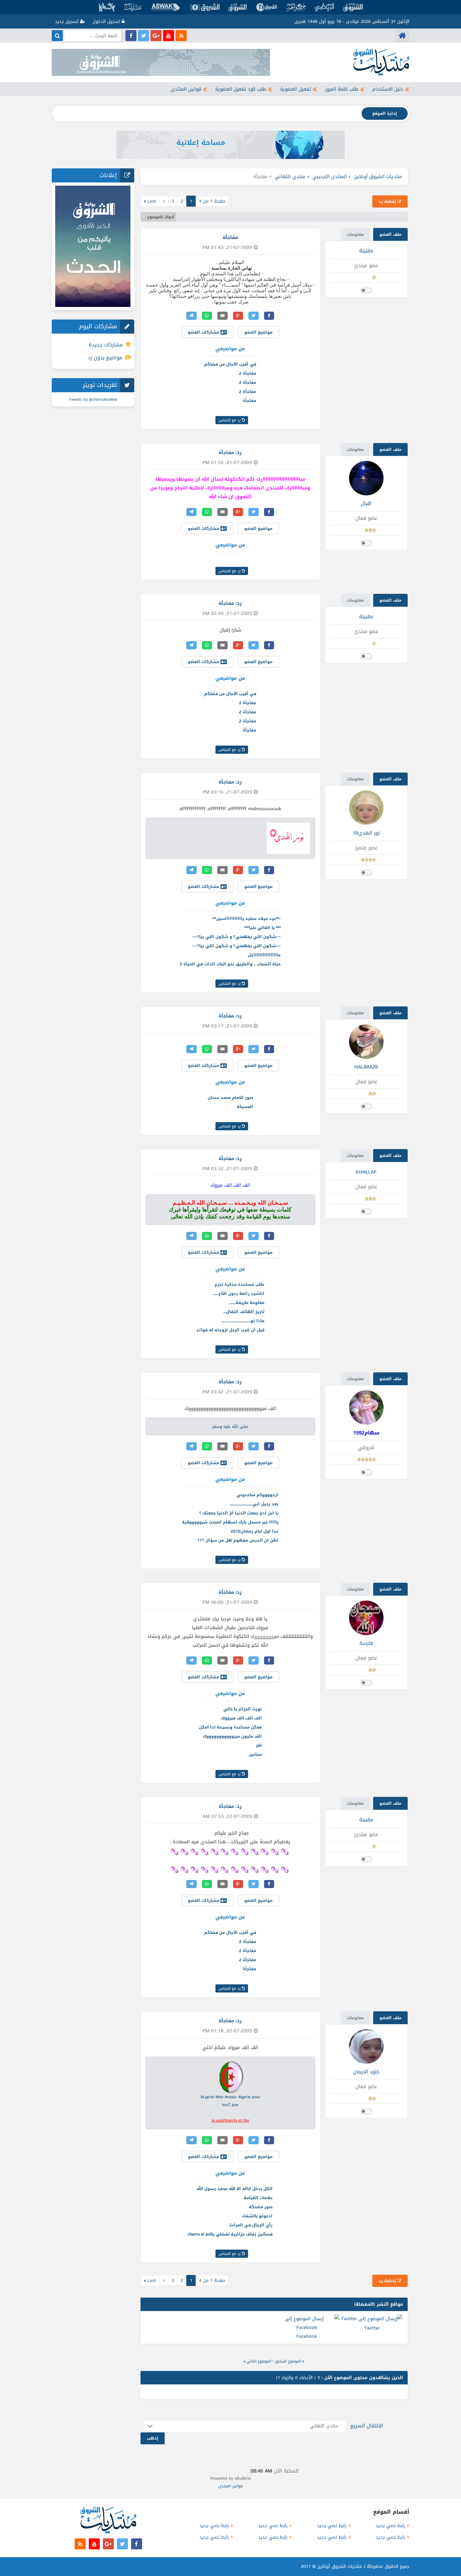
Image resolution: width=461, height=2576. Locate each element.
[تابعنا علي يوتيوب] (169, 36)
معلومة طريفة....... (247, 1303)
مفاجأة (249, 401)
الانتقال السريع (367, 2426)
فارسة (366, 1643)
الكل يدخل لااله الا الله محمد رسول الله (235, 2189)
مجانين (255, 1754)
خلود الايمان (366, 2072)
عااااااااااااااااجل (264, 955)
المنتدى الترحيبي (330, 177)
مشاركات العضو (204, 332)
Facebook (307, 2336)
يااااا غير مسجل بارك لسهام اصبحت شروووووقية (230, 1522)
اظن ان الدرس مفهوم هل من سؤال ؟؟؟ (238, 1540)
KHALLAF (366, 1172)
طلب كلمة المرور (342, 89)
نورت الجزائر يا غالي (243, 1709)
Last (150, 201)
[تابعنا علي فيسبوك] (131, 36)
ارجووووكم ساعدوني (257, 1495)
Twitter (372, 2328)
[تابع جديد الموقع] (181, 36)
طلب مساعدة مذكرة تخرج (239, 1284)
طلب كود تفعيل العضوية (241, 89)
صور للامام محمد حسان (230, 1098)
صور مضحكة (261, 2207)
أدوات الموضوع (161, 217)
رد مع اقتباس (230, 420)
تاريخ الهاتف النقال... (244, 1312)
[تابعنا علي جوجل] (156, 36)
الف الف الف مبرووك (241, 1718)
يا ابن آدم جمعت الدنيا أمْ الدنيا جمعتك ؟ (239, 1513)
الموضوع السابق (288, 2361)
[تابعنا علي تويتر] (143, 36)
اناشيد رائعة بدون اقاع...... (239, 1293)
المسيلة (245, 1107)
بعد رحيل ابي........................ (254, 1504)
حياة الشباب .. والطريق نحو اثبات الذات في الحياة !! (230, 964)
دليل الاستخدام (388, 89)
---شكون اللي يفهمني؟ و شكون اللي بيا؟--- (236, 937)
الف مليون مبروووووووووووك (232, 1736)
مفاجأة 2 (248, 373)
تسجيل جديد (67, 21)
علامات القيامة (258, 2198)
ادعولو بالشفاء (257, 2216)
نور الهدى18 (366, 833)
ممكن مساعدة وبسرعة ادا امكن (230, 1727)
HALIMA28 (366, 1067)
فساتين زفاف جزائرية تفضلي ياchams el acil (230, 2234)
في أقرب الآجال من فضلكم (230, 364)
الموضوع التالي (259, 2361)
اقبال (366, 503)
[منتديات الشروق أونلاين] (402, 36)
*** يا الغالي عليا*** (262, 928)
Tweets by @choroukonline (93, 399)
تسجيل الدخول (107, 21)
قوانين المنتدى (186, 89)
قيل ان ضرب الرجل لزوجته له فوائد (230, 1330)
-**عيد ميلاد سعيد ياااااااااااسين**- (246, 918)
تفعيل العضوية (296, 89)
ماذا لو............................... (243, 1321)
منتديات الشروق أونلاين (378, 177)
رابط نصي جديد (390, 2526)
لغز (259, 1745)
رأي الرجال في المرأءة (251, 2225)
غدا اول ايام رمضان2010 (254, 1531)
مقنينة (366, 251)
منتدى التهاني (290, 177)
